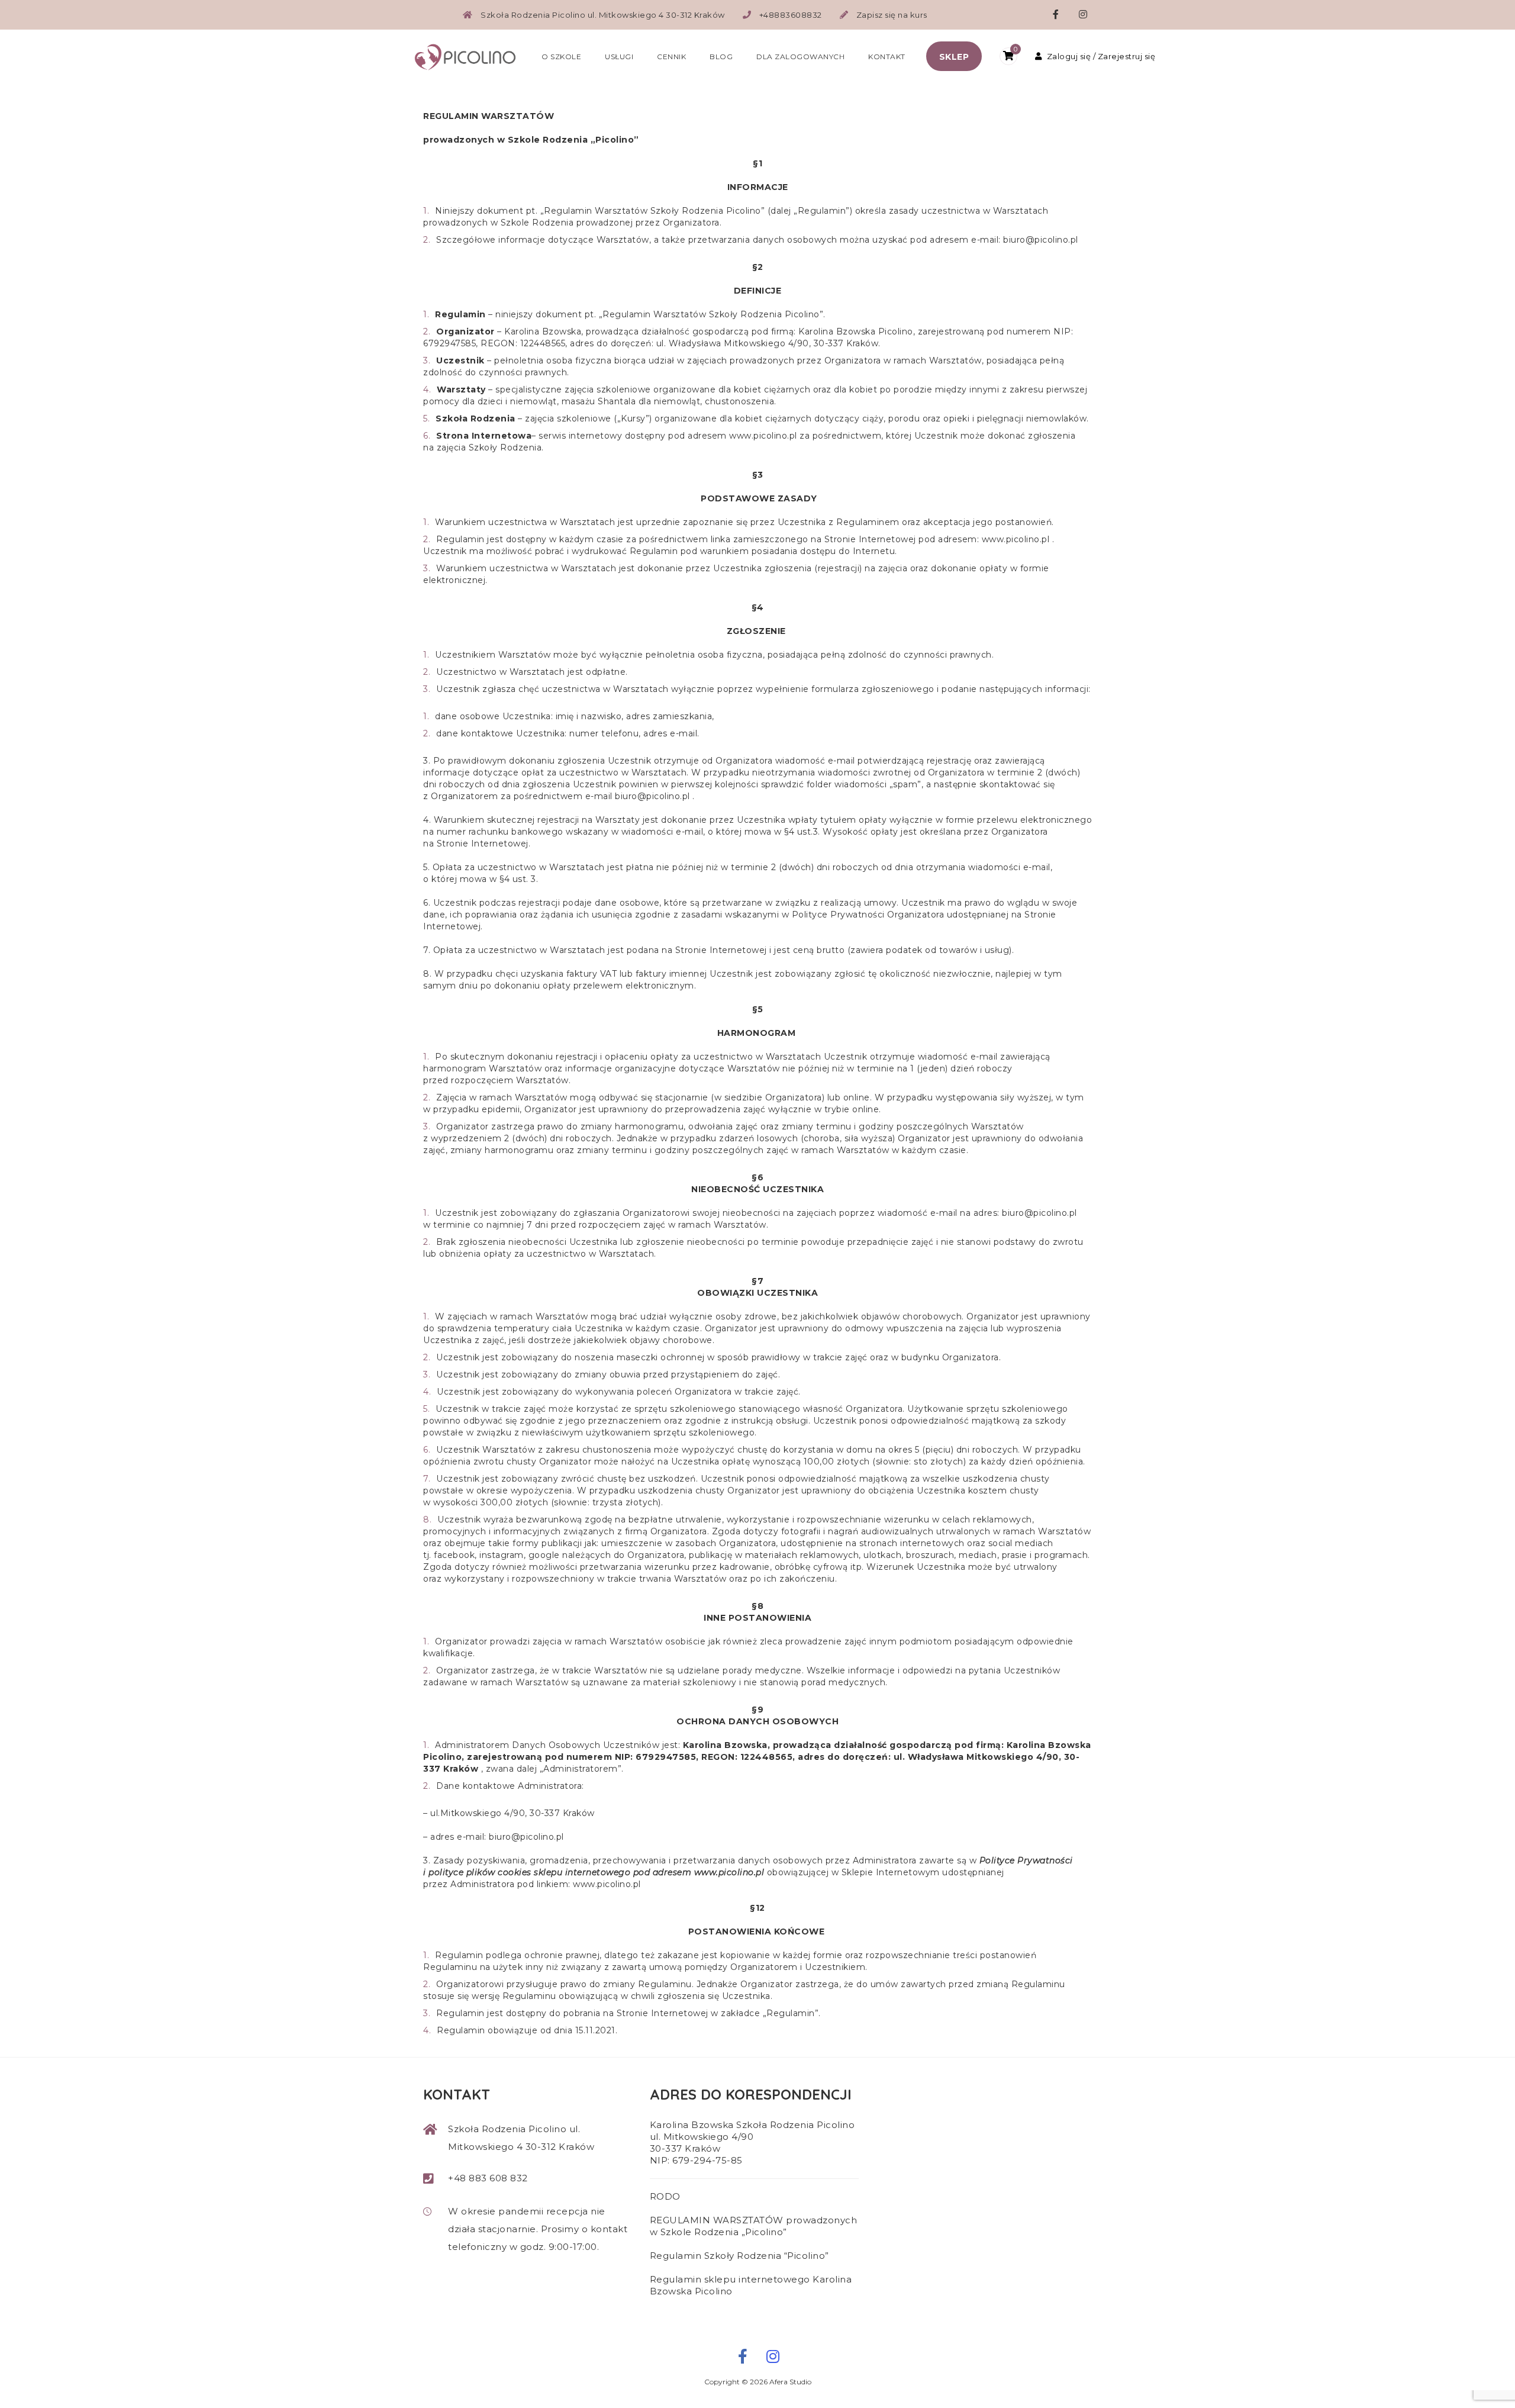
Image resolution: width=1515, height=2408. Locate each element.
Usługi (619, 57)
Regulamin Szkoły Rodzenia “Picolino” (739, 2256)
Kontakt (887, 57)
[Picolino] (470, 56)
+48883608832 (791, 15)
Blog (721, 57)
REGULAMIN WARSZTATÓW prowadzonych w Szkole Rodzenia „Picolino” (754, 2226)
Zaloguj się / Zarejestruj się (1101, 56)
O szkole (561, 57)
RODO (665, 2196)
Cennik (671, 57)
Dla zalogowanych (800, 57)
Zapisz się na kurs (892, 15)
